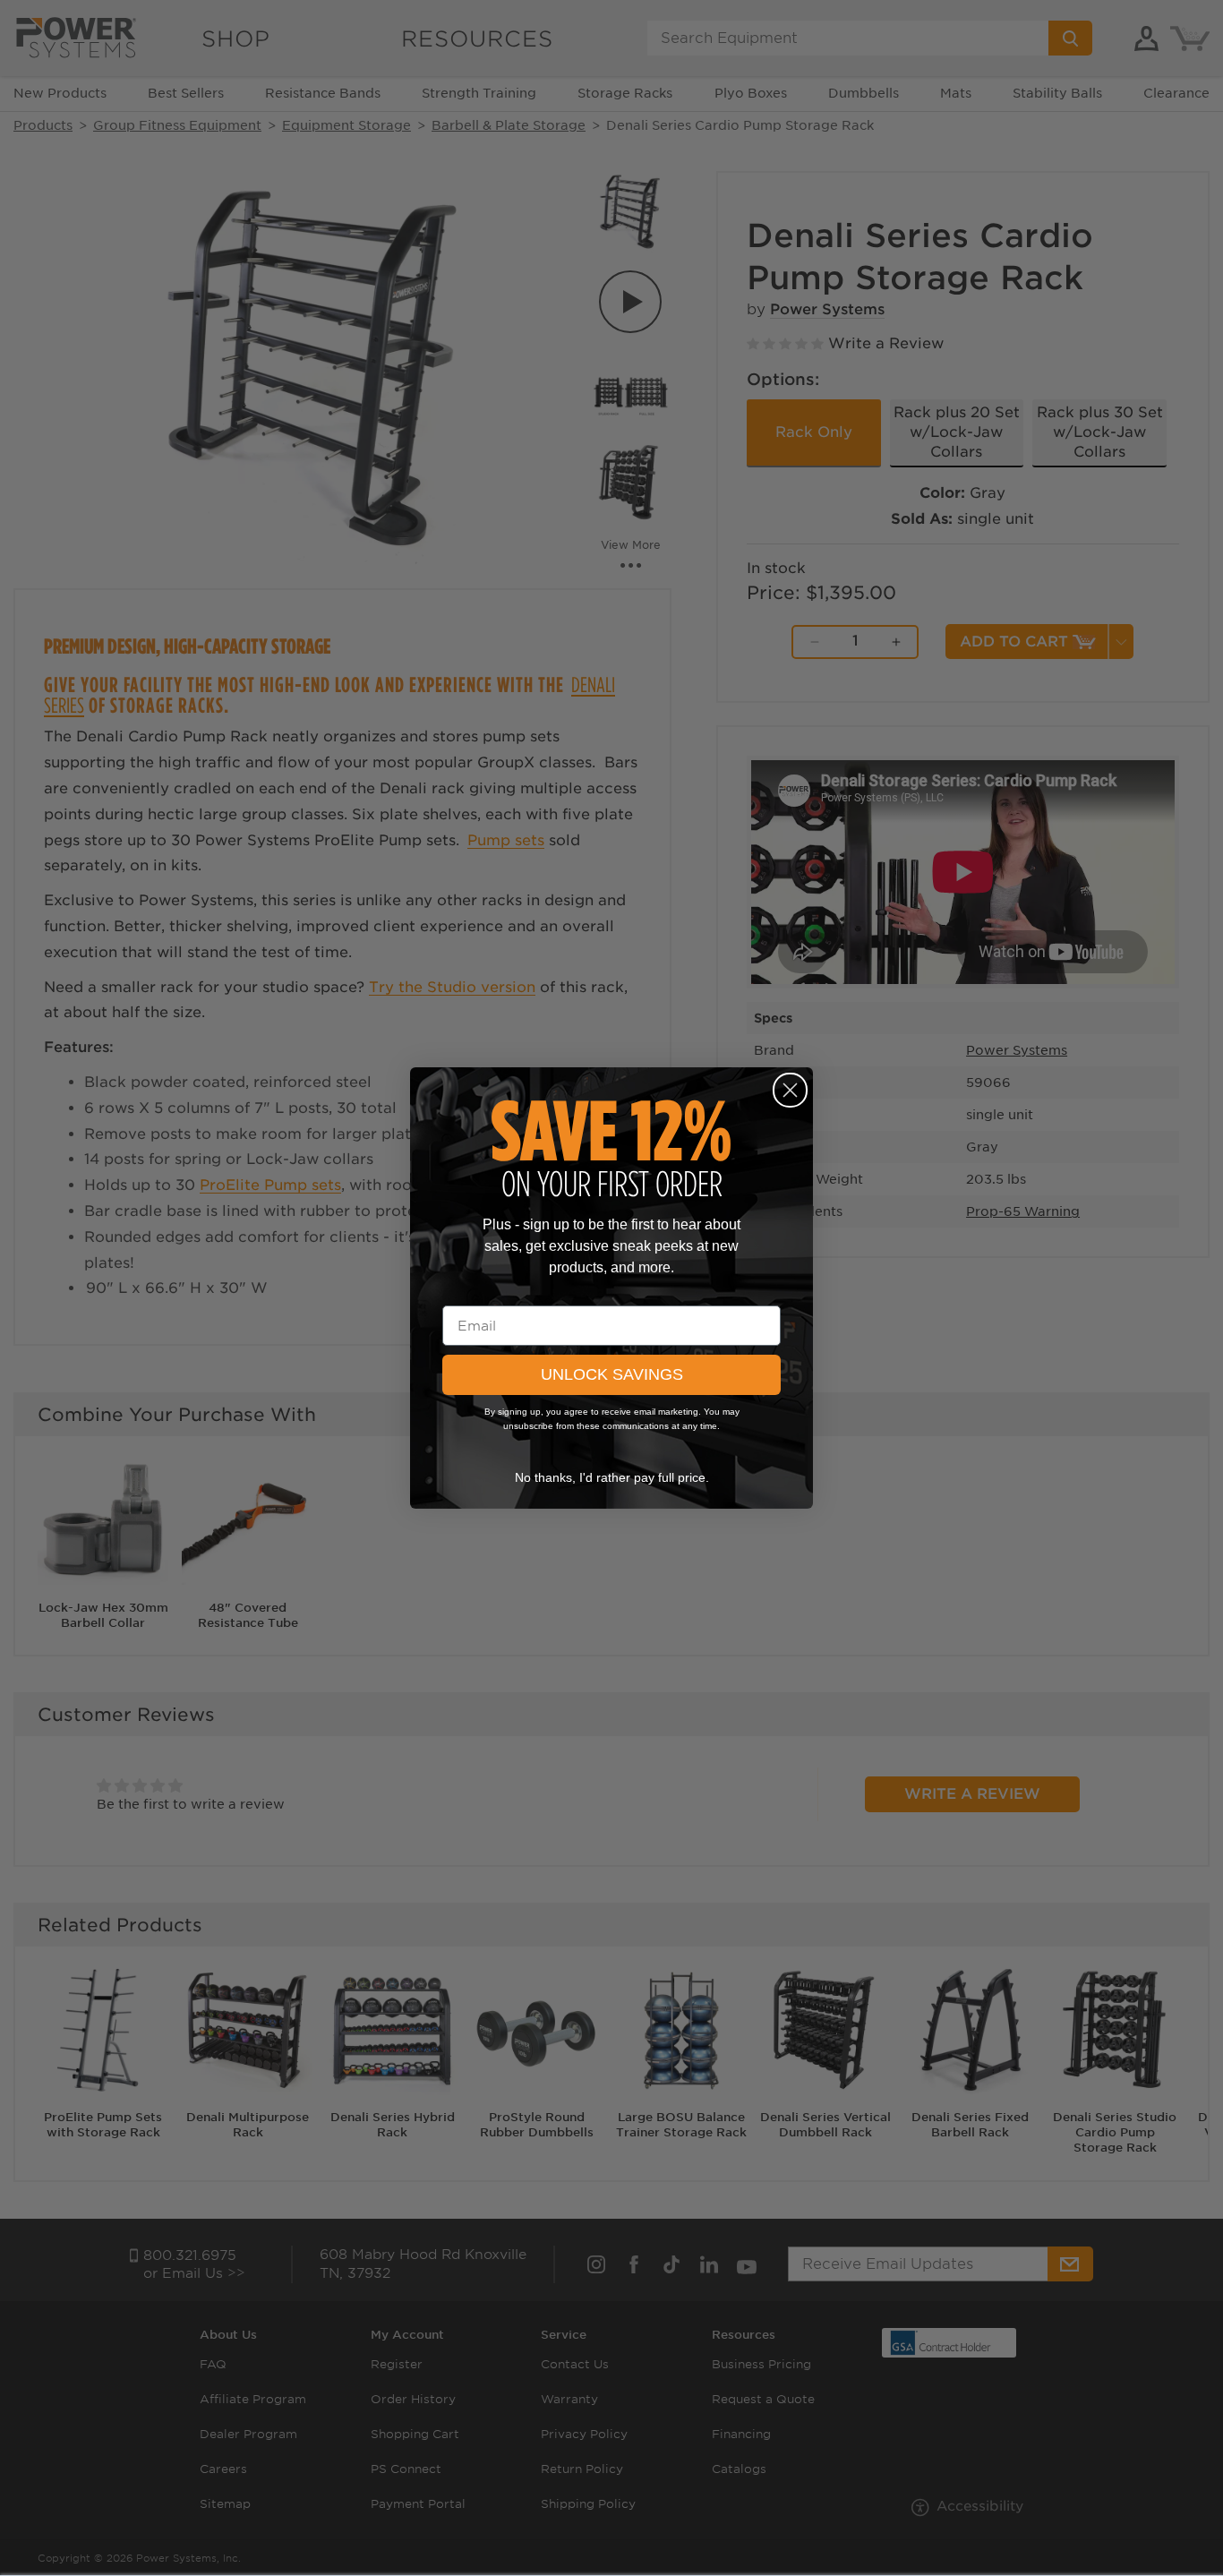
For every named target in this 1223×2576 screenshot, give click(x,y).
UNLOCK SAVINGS (612, 1374)
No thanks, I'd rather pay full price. (612, 1477)
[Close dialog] (790, 1090)
